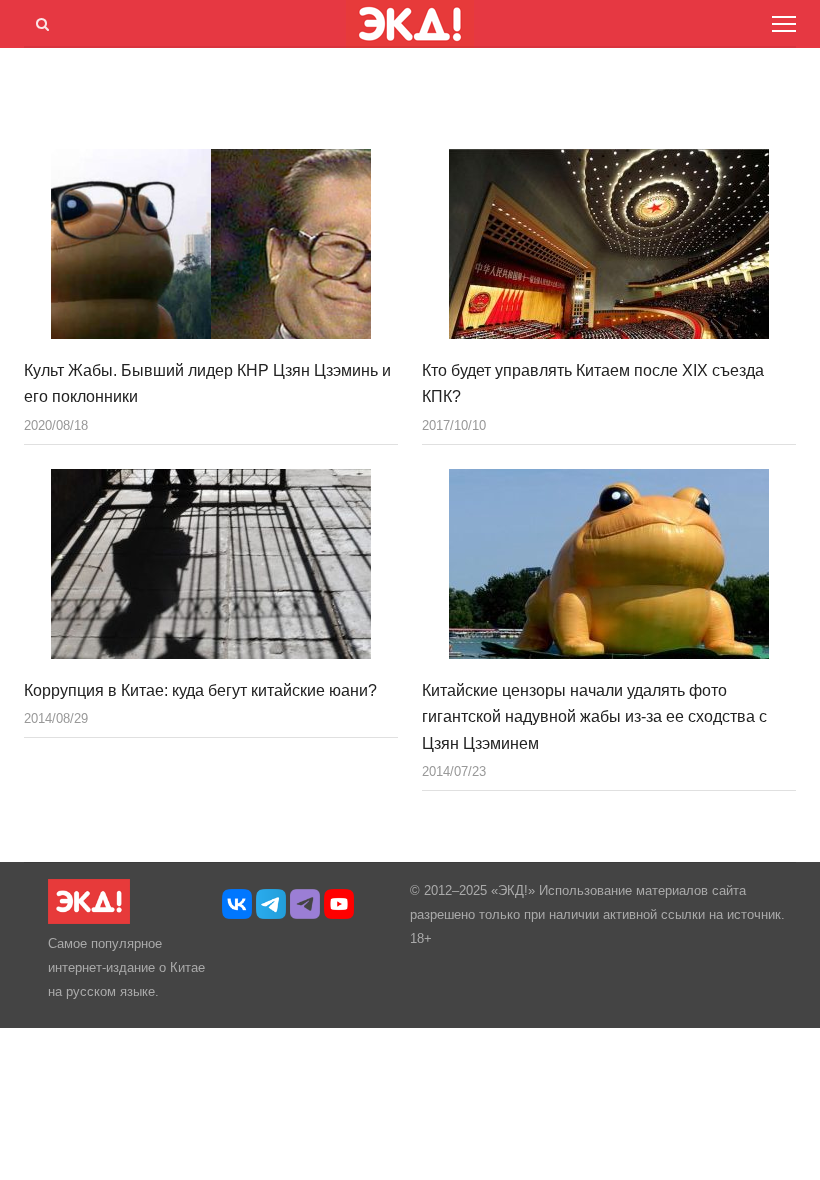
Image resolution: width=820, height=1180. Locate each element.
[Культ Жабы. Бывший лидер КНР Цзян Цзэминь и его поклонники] (211, 244)
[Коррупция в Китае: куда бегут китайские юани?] (211, 564)
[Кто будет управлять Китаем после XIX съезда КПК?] (609, 244)
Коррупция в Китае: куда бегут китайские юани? (200, 690)
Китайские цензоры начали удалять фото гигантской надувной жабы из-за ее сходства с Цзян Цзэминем (594, 717)
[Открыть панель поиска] (39, 21)
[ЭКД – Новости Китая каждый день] (89, 919)
